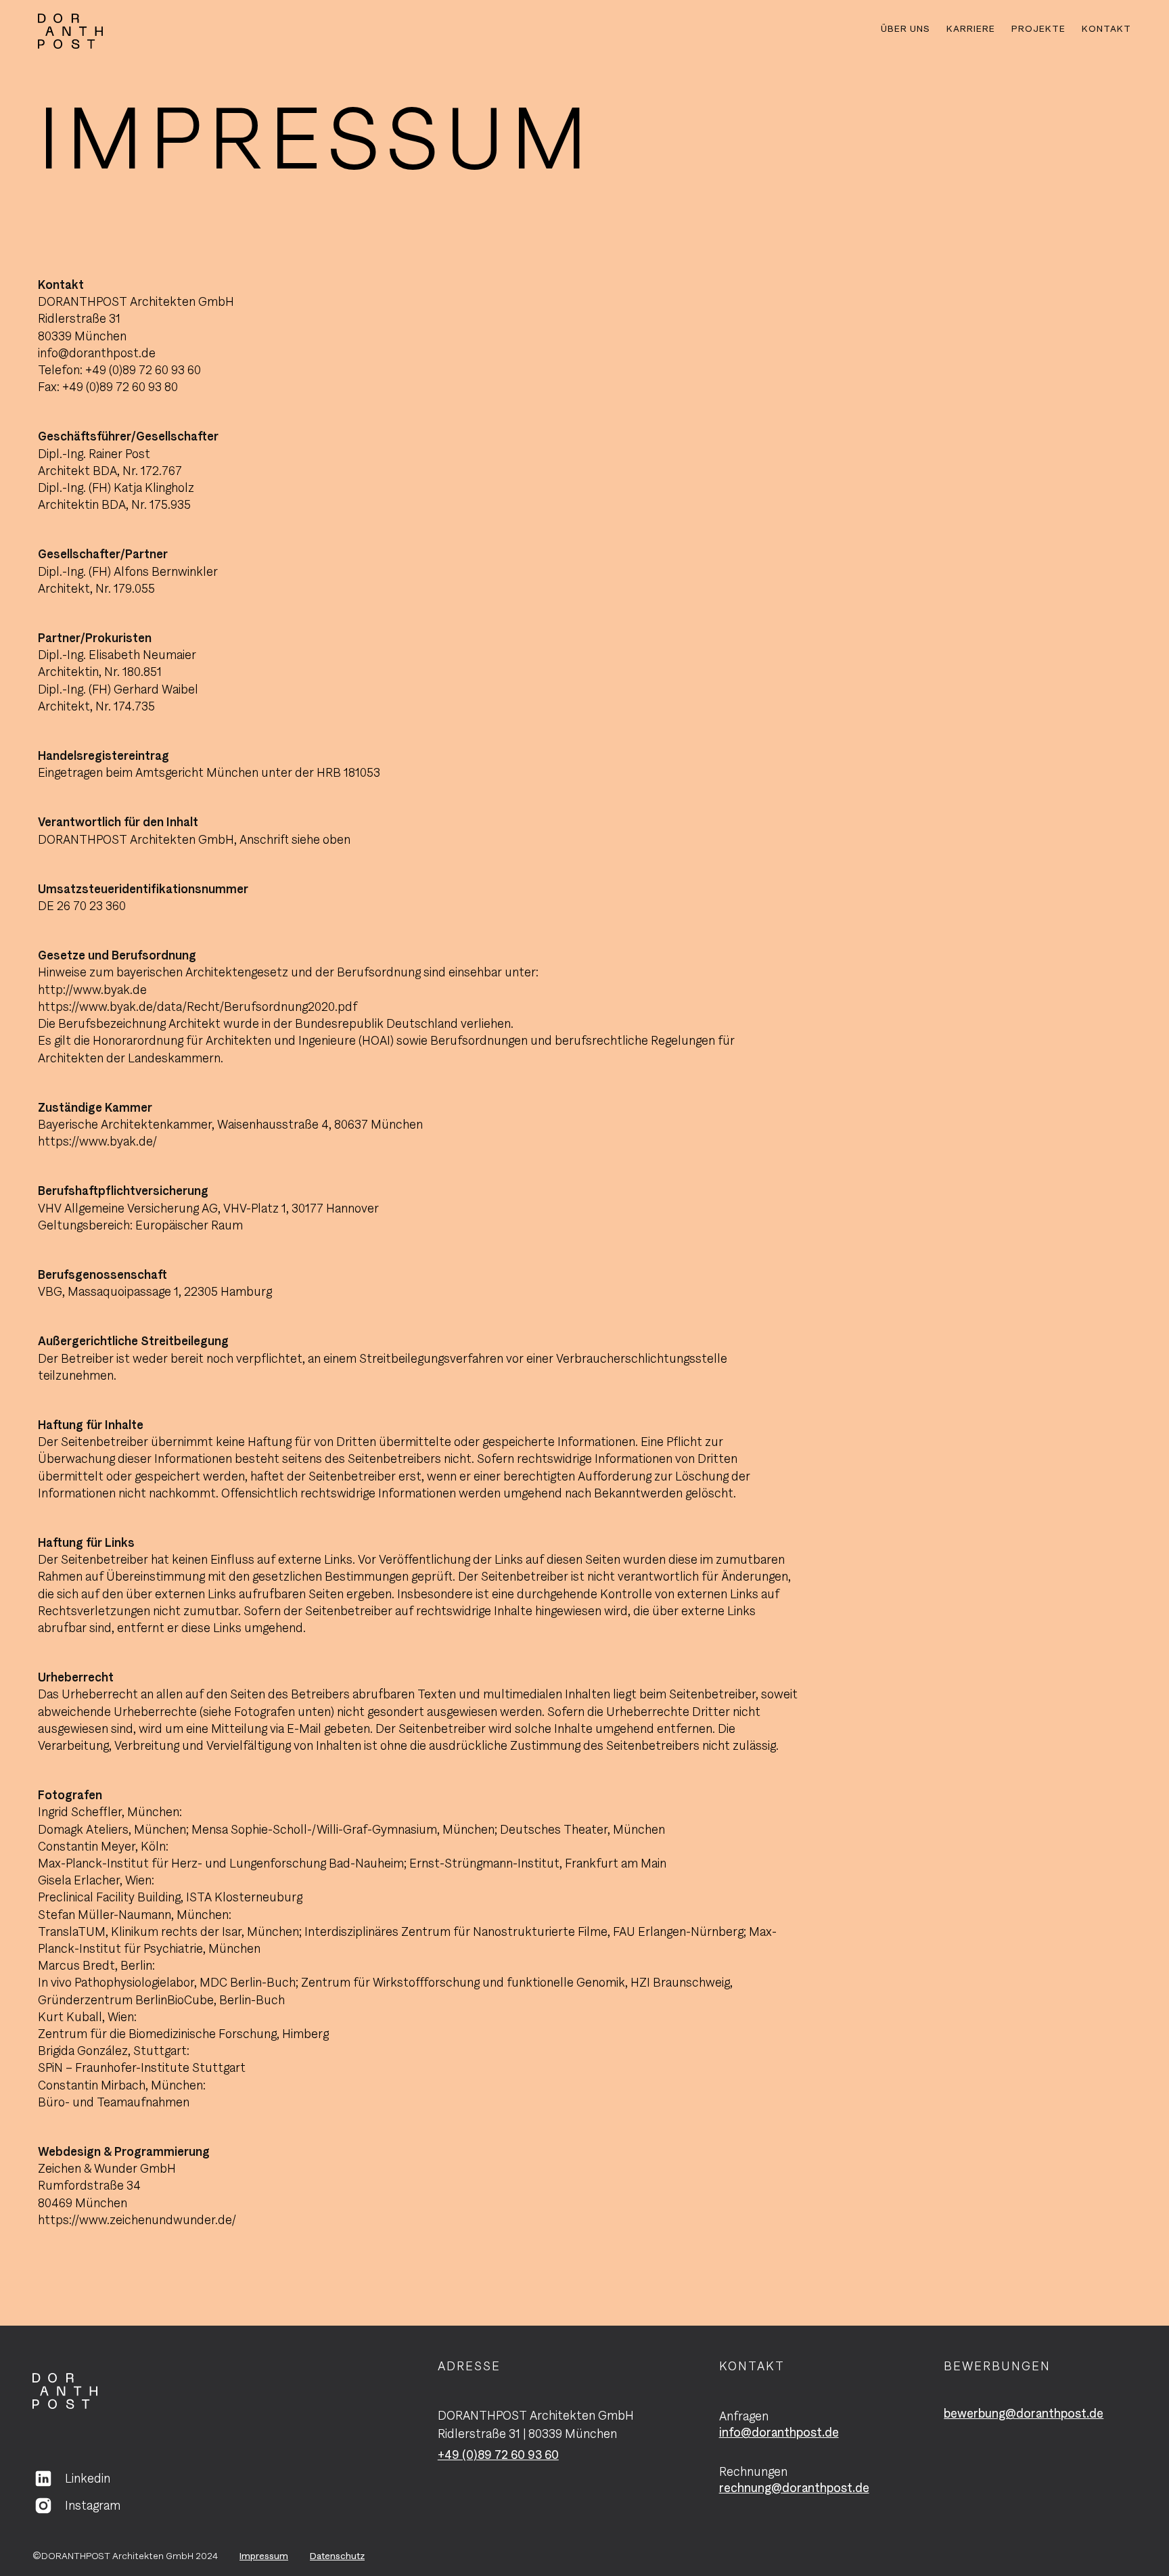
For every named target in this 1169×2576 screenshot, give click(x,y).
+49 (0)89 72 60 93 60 (498, 2455)
